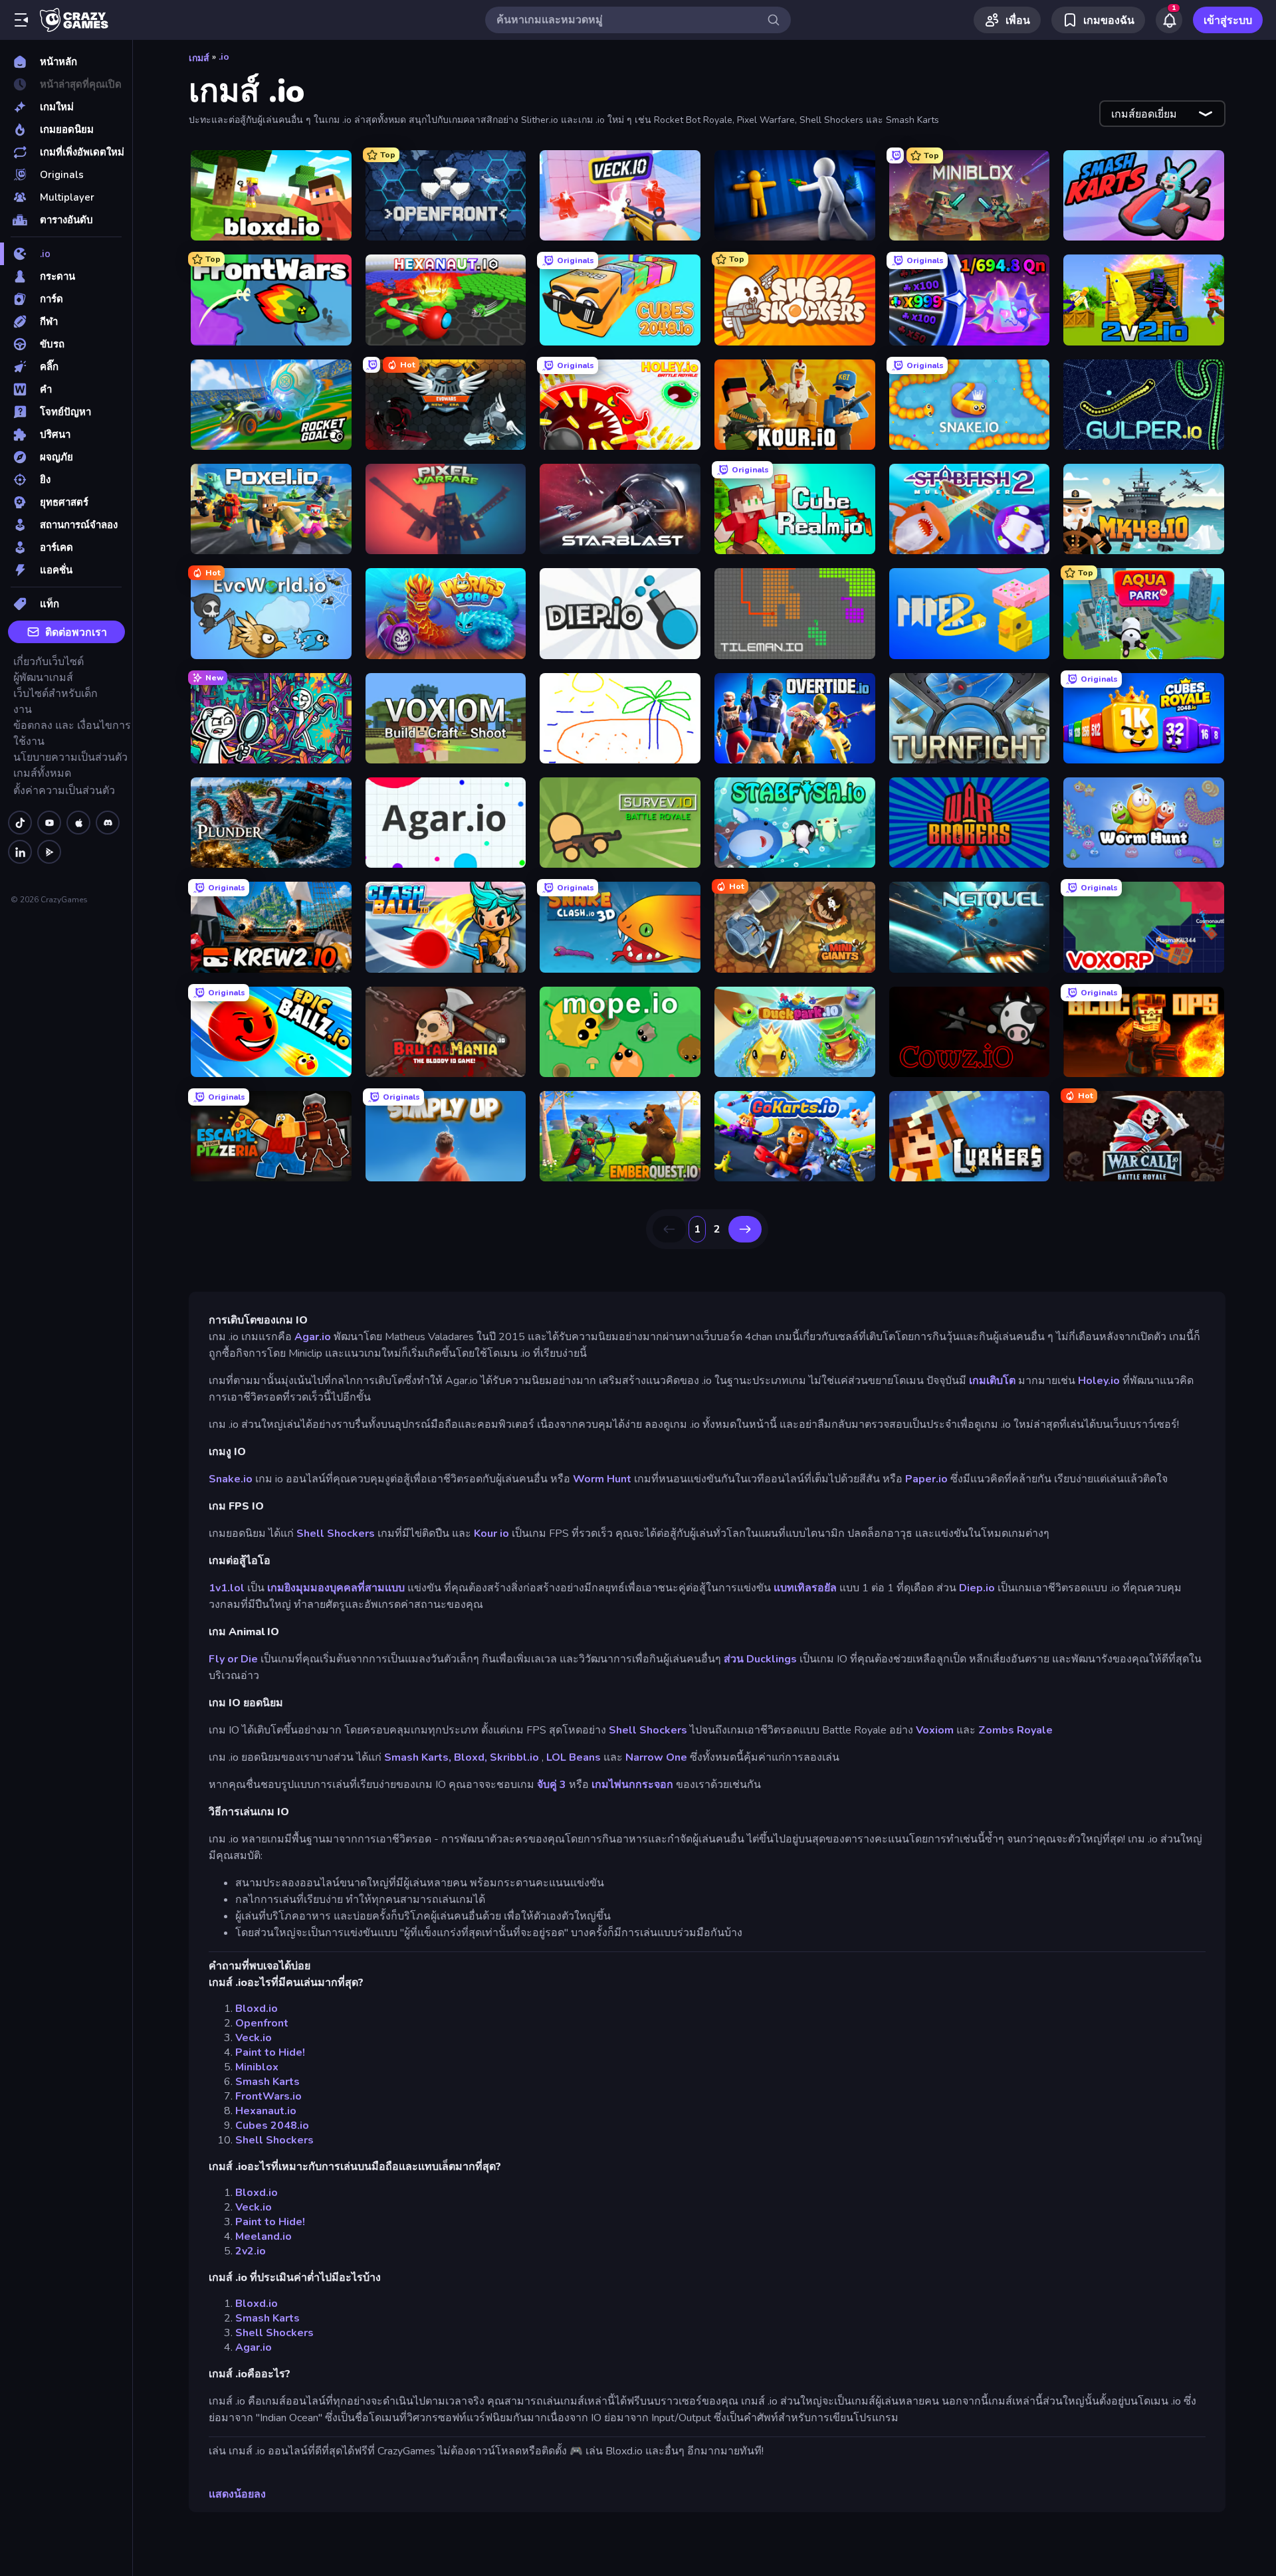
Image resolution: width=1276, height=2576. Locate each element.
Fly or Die (233, 1659)
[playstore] (49, 852)
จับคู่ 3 (552, 1785)
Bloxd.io (257, 2009)
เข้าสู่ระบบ (1228, 21)
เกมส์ (199, 58)
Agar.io (313, 1337)
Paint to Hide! (270, 2052)
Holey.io (1099, 1381)
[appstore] (78, 823)
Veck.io (254, 2038)
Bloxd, (471, 1757)
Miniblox (257, 2067)
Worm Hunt (602, 1479)
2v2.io (251, 2251)
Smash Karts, (418, 1757)
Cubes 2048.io (272, 2126)
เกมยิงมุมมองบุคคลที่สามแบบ (336, 1588)
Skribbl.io (514, 1757)
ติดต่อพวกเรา (76, 633)
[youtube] (49, 823)
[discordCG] (108, 823)
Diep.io (977, 1588)
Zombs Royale (1015, 1730)
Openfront (262, 2023)
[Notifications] (1169, 20)
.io (224, 57)
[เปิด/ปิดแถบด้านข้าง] (21, 20)
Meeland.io (264, 2236)
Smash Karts (267, 2082)
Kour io (491, 1534)
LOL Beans (574, 1757)
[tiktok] (20, 823)
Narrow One (656, 1757)
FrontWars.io (268, 2096)
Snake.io (231, 1479)
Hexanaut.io (266, 2111)
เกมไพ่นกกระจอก (632, 1785)
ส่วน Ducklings (760, 1659)
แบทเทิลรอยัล (805, 1588)
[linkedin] (20, 852)
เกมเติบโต (992, 1381)
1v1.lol (227, 1588)
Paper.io (926, 1479)
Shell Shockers (336, 1534)
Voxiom (935, 1730)
